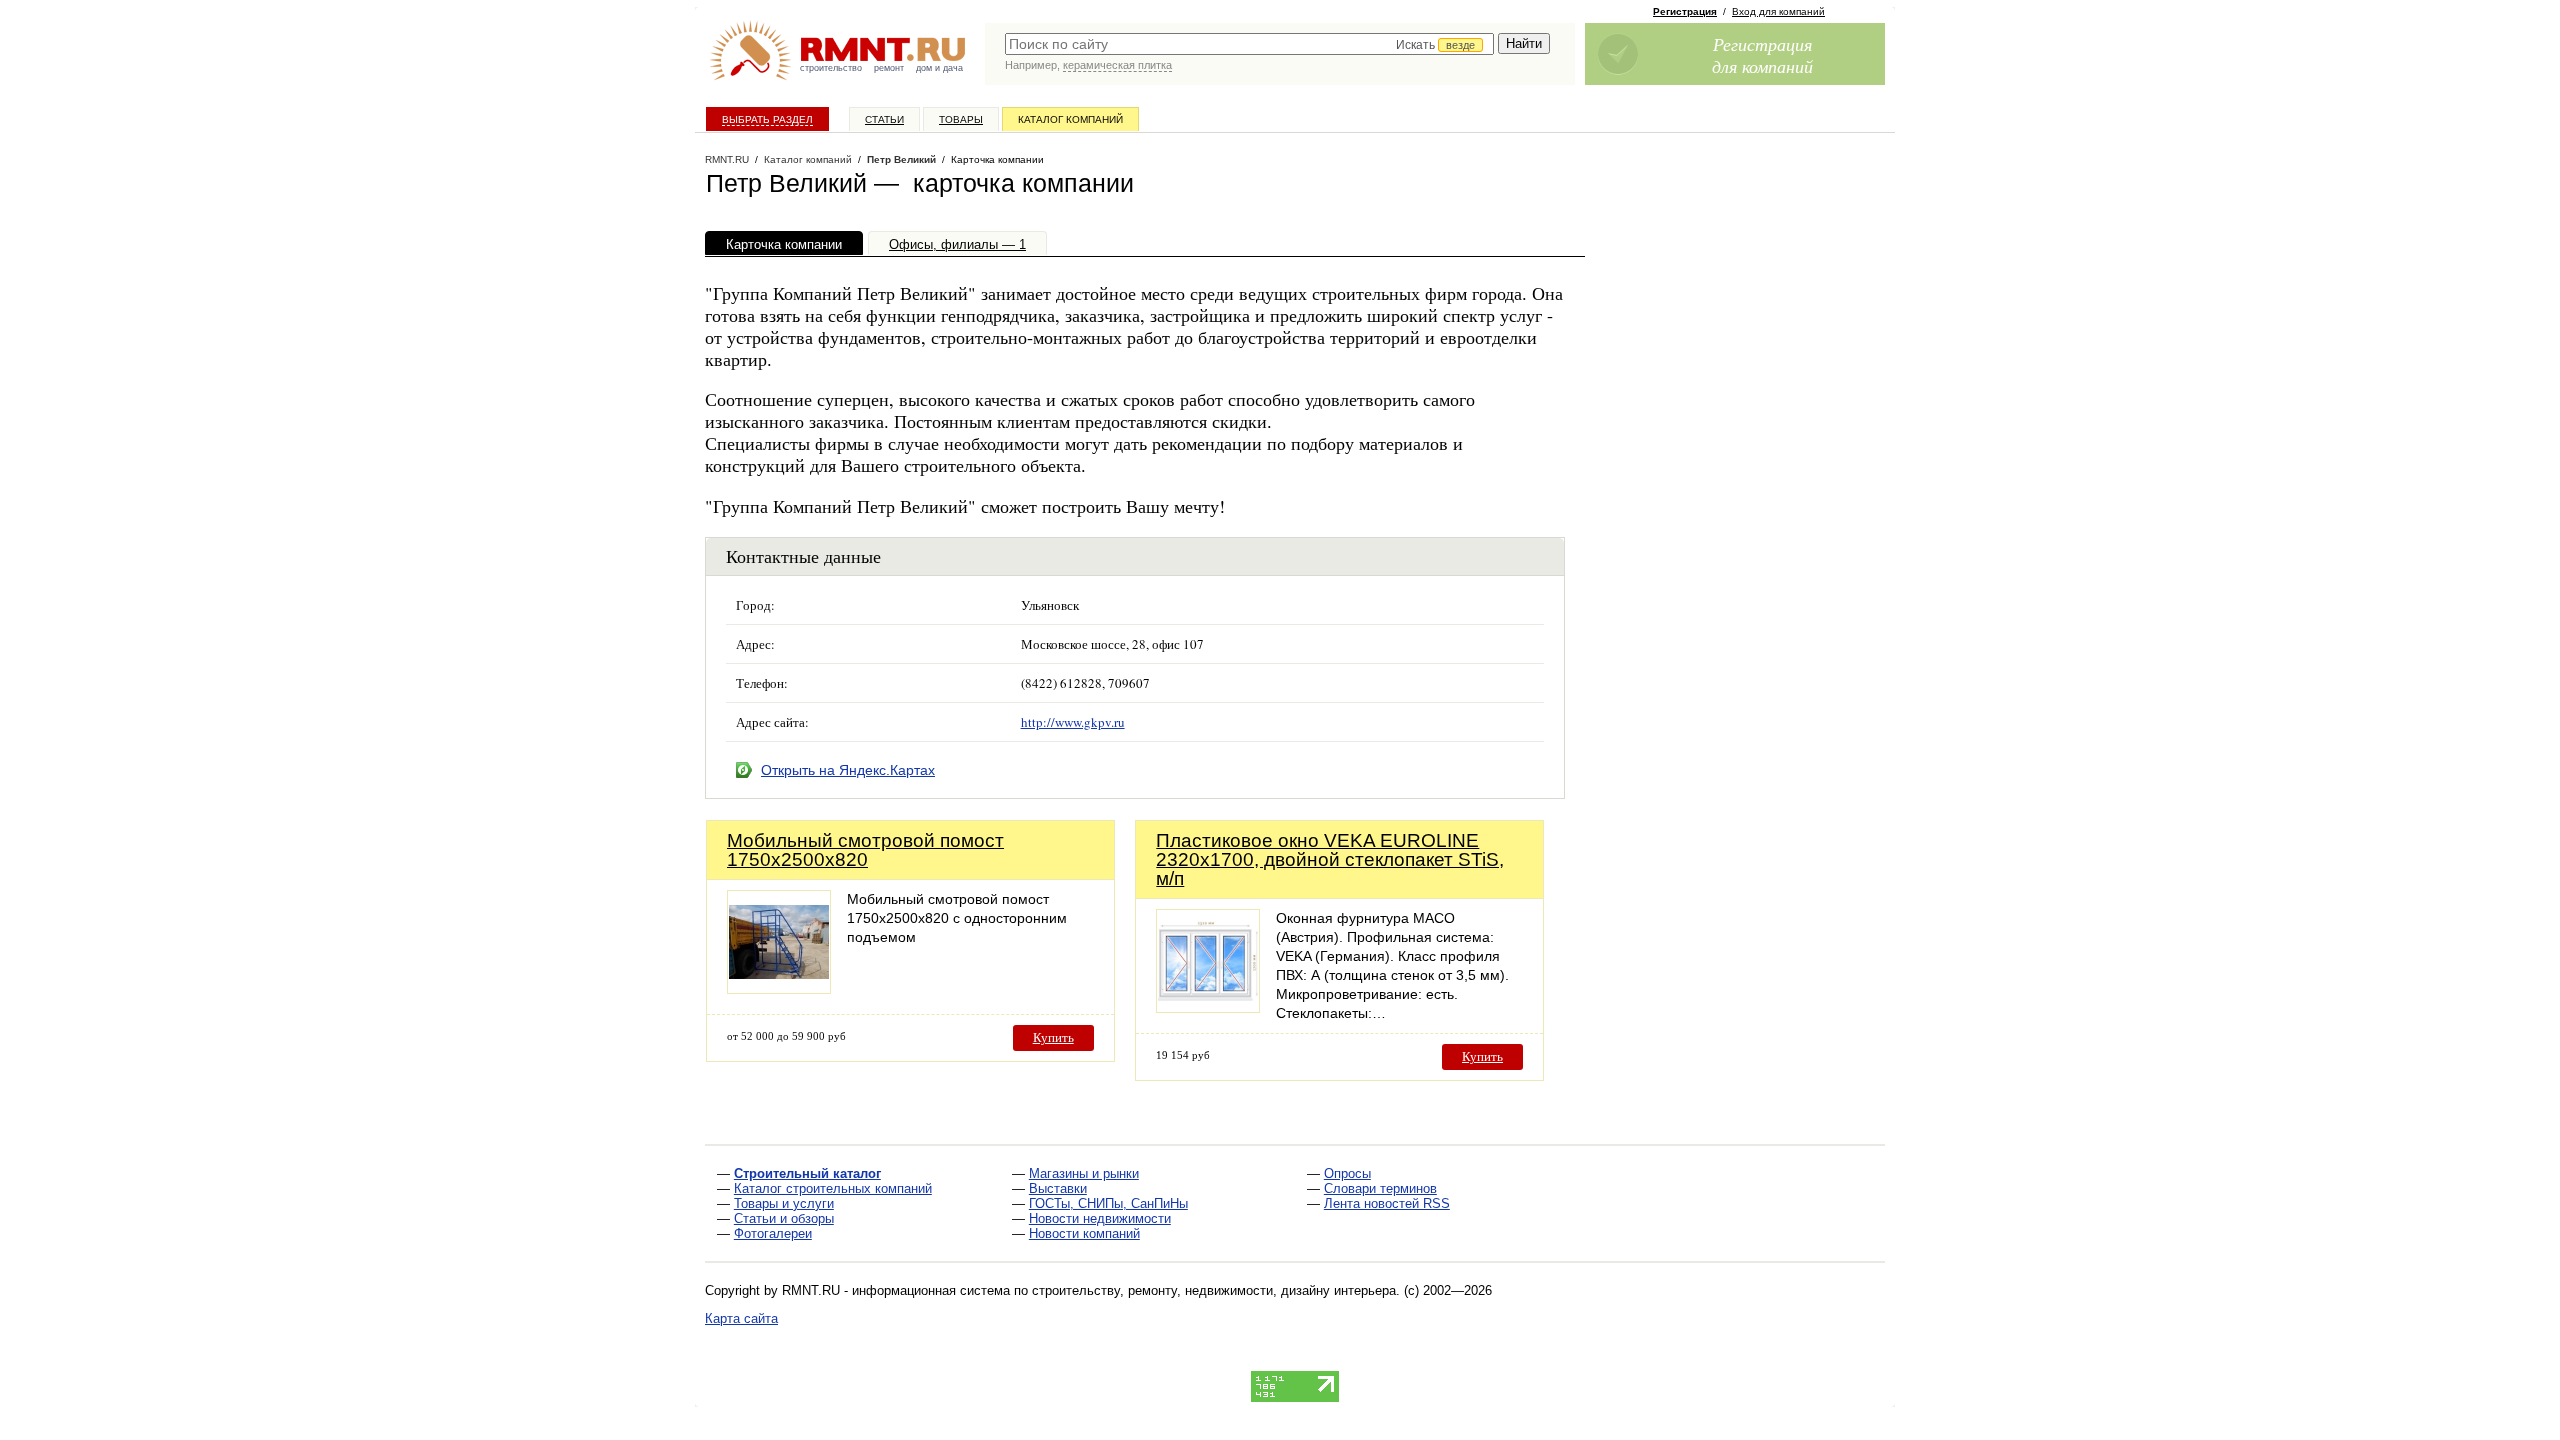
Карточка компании (784, 244)
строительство (831, 68)
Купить (1053, 1037)
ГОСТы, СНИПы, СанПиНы (1108, 1203)
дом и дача (939, 68)
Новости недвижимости (1100, 1218)
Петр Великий (901, 159)
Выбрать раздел (767, 119)
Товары (961, 119)
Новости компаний (1084, 1233)
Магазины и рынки (1084, 1173)
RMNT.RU (727, 159)
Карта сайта (741, 1318)
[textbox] (1249, 44)
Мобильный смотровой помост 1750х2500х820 (865, 850)
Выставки (1058, 1188)
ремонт (889, 68)
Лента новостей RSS (1387, 1203)
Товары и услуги (784, 1203)
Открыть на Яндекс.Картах (848, 770)
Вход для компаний (1778, 11)
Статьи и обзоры (784, 1218)
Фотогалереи (773, 1233)
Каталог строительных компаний (833, 1188)
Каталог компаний (1070, 119)
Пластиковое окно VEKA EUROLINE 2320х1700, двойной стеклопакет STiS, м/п (1330, 859)
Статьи (884, 119)
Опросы (1347, 1173)
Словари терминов (1380, 1188)
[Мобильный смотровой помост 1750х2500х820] (779, 988)
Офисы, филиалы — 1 (957, 244)
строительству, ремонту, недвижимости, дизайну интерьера (1214, 1290)
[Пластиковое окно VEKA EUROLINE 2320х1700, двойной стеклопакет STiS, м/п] (1208, 1007)
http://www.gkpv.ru (1073, 722)
